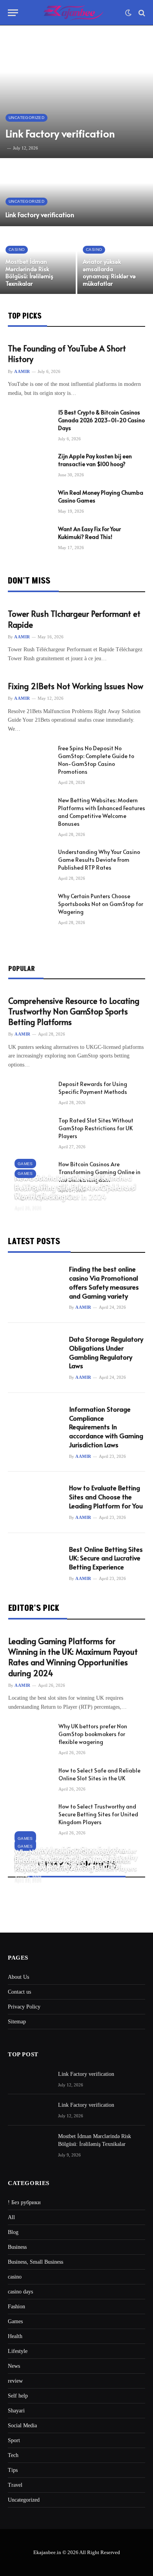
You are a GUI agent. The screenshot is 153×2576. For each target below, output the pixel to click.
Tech (13, 2455)
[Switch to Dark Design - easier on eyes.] (128, 13)
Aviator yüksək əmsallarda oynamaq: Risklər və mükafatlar (109, 272)
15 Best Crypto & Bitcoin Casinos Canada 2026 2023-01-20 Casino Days (101, 420)
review (15, 2381)
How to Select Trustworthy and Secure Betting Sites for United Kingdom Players (98, 1814)
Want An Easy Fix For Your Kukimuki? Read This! (89, 533)
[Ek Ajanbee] (74, 13)
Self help (18, 2396)
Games (15, 2321)
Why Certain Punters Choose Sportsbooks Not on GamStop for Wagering (101, 904)
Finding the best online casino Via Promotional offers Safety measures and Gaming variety (104, 1283)
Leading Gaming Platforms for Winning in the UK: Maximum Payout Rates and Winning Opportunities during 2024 (73, 1657)
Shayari (16, 2411)
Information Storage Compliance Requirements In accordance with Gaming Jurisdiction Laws (106, 1427)
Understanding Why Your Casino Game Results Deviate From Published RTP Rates (99, 860)
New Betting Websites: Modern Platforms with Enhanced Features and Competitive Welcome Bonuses (102, 812)
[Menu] (13, 13)
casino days (20, 2292)
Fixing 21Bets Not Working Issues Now (76, 686)
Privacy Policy (24, 2007)
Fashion (16, 2307)
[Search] (141, 13)
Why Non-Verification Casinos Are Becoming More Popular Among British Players (73, 1861)
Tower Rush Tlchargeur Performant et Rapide (74, 619)
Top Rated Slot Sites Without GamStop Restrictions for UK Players (96, 1128)
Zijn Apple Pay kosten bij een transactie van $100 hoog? (95, 460)
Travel (15, 2485)
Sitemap (17, 2022)
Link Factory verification (60, 133)
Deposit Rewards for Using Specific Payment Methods (93, 1088)
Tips (13, 2470)
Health (15, 2336)
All (11, 2217)
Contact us (19, 1992)
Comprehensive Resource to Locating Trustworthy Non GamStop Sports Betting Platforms (74, 1011)
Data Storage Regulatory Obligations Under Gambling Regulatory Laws (106, 1353)
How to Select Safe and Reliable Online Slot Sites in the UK (99, 1774)
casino (15, 2277)
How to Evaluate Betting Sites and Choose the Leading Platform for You (106, 1497)
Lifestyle (18, 2351)
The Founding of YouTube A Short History (67, 354)
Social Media (22, 2426)
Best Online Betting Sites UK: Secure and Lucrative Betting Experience (106, 1558)
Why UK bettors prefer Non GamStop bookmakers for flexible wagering (93, 1734)
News (14, 2366)
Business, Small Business (36, 2262)
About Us (18, 1977)
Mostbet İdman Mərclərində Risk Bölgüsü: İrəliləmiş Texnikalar (29, 272)
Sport (14, 2440)
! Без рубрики (24, 2202)
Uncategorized (24, 2500)
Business (17, 2247)
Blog (13, 2232)
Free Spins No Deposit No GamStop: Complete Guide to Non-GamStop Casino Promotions (96, 760)
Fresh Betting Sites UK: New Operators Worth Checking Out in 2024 (74, 1192)
